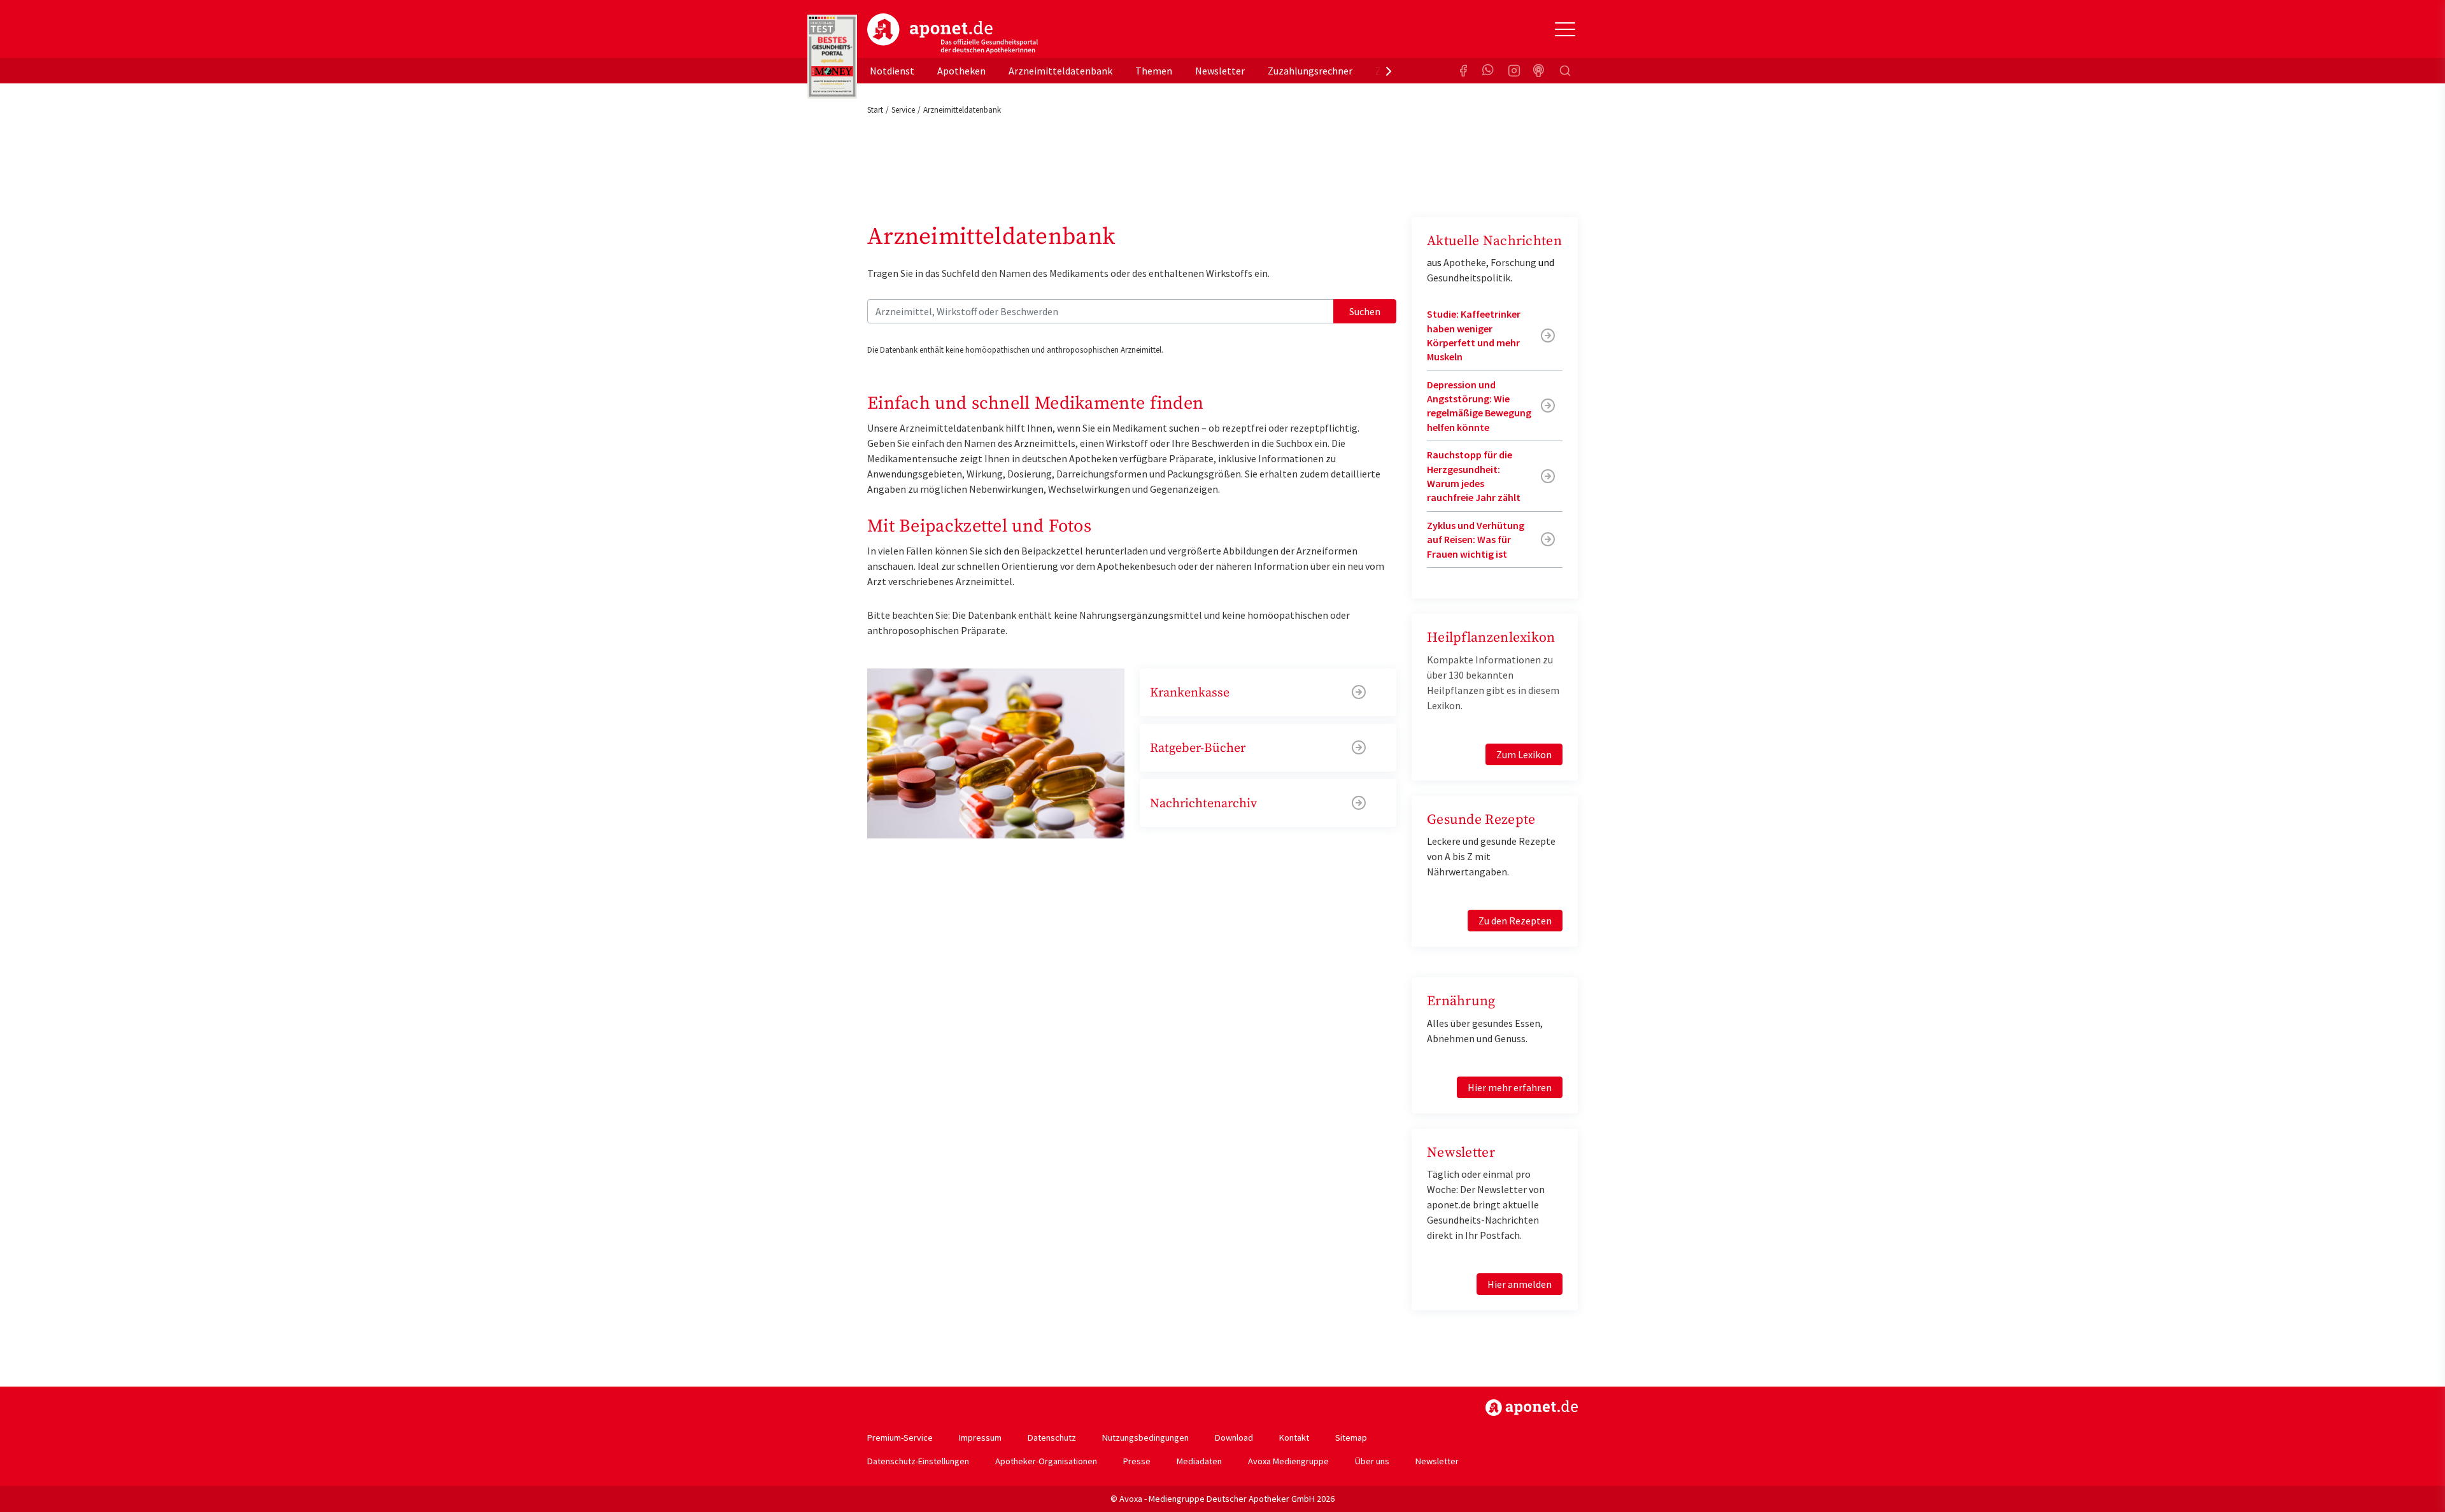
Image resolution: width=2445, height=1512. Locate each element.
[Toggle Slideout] (1565, 29)
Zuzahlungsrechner (1310, 71)
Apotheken (961, 71)
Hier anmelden (1520, 1284)
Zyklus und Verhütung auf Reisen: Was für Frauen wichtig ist (1476, 540)
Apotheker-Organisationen (1046, 1461)
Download (1234, 1438)
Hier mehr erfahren (1510, 1087)
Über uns (1372, 1461)
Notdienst (892, 71)
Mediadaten (1199, 1461)
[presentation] (1389, 71)
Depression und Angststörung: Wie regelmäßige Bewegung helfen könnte (1479, 406)
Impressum (980, 1438)
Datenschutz (1052, 1438)
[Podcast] (1540, 71)
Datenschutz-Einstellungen (918, 1461)
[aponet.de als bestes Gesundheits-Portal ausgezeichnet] (832, 57)
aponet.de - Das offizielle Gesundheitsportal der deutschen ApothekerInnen (953, 34)
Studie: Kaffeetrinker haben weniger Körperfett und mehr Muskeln (1474, 335)
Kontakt (1294, 1438)
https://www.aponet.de (1532, 1408)
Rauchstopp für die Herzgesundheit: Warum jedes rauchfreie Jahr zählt (1474, 476)
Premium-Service (900, 1438)
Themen (1154, 71)
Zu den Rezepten (1515, 921)
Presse (1137, 1461)
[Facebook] (1463, 71)
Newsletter (1220, 71)
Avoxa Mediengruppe (1288, 1461)
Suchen (1365, 311)
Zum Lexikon (1524, 754)
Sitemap (1351, 1438)
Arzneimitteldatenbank (1060, 71)
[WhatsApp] (1489, 71)
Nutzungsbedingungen (1145, 1438)
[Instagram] (1514, 71)
